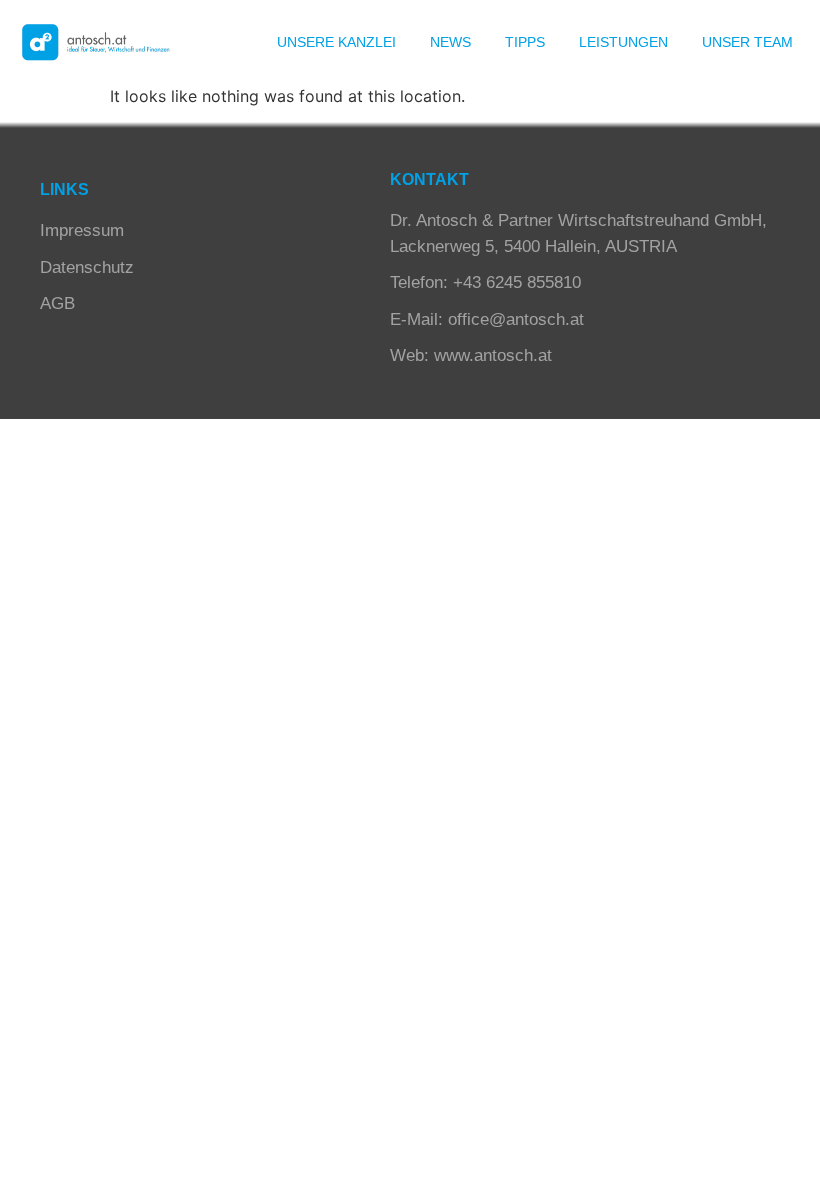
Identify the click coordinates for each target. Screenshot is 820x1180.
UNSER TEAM (747, 42)
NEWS (450, 42)
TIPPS (525, 42)
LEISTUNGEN (623, 42)
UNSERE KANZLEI (336, 42)
